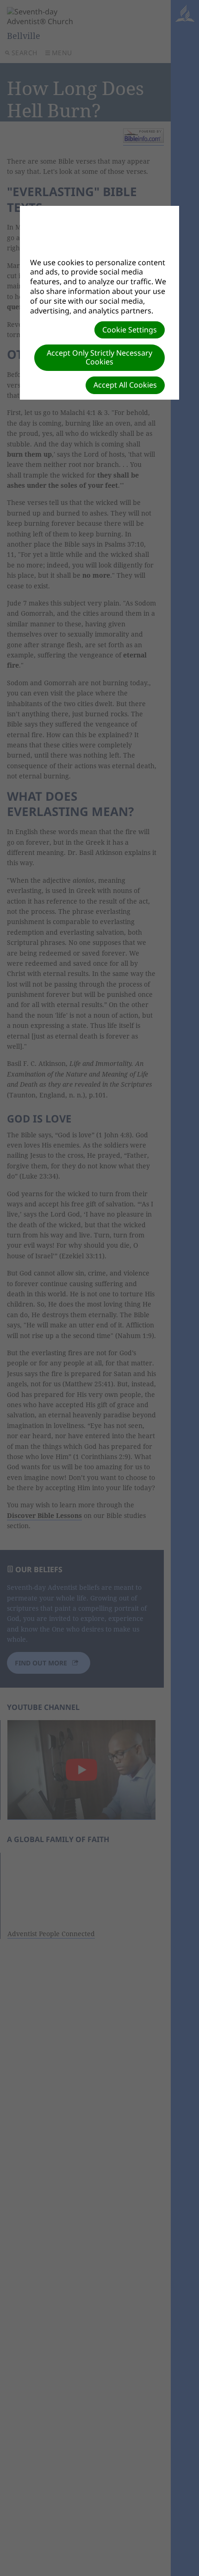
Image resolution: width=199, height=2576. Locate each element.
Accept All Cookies (125, 385)
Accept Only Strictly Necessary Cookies (99, 357)
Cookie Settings (130, 330)
